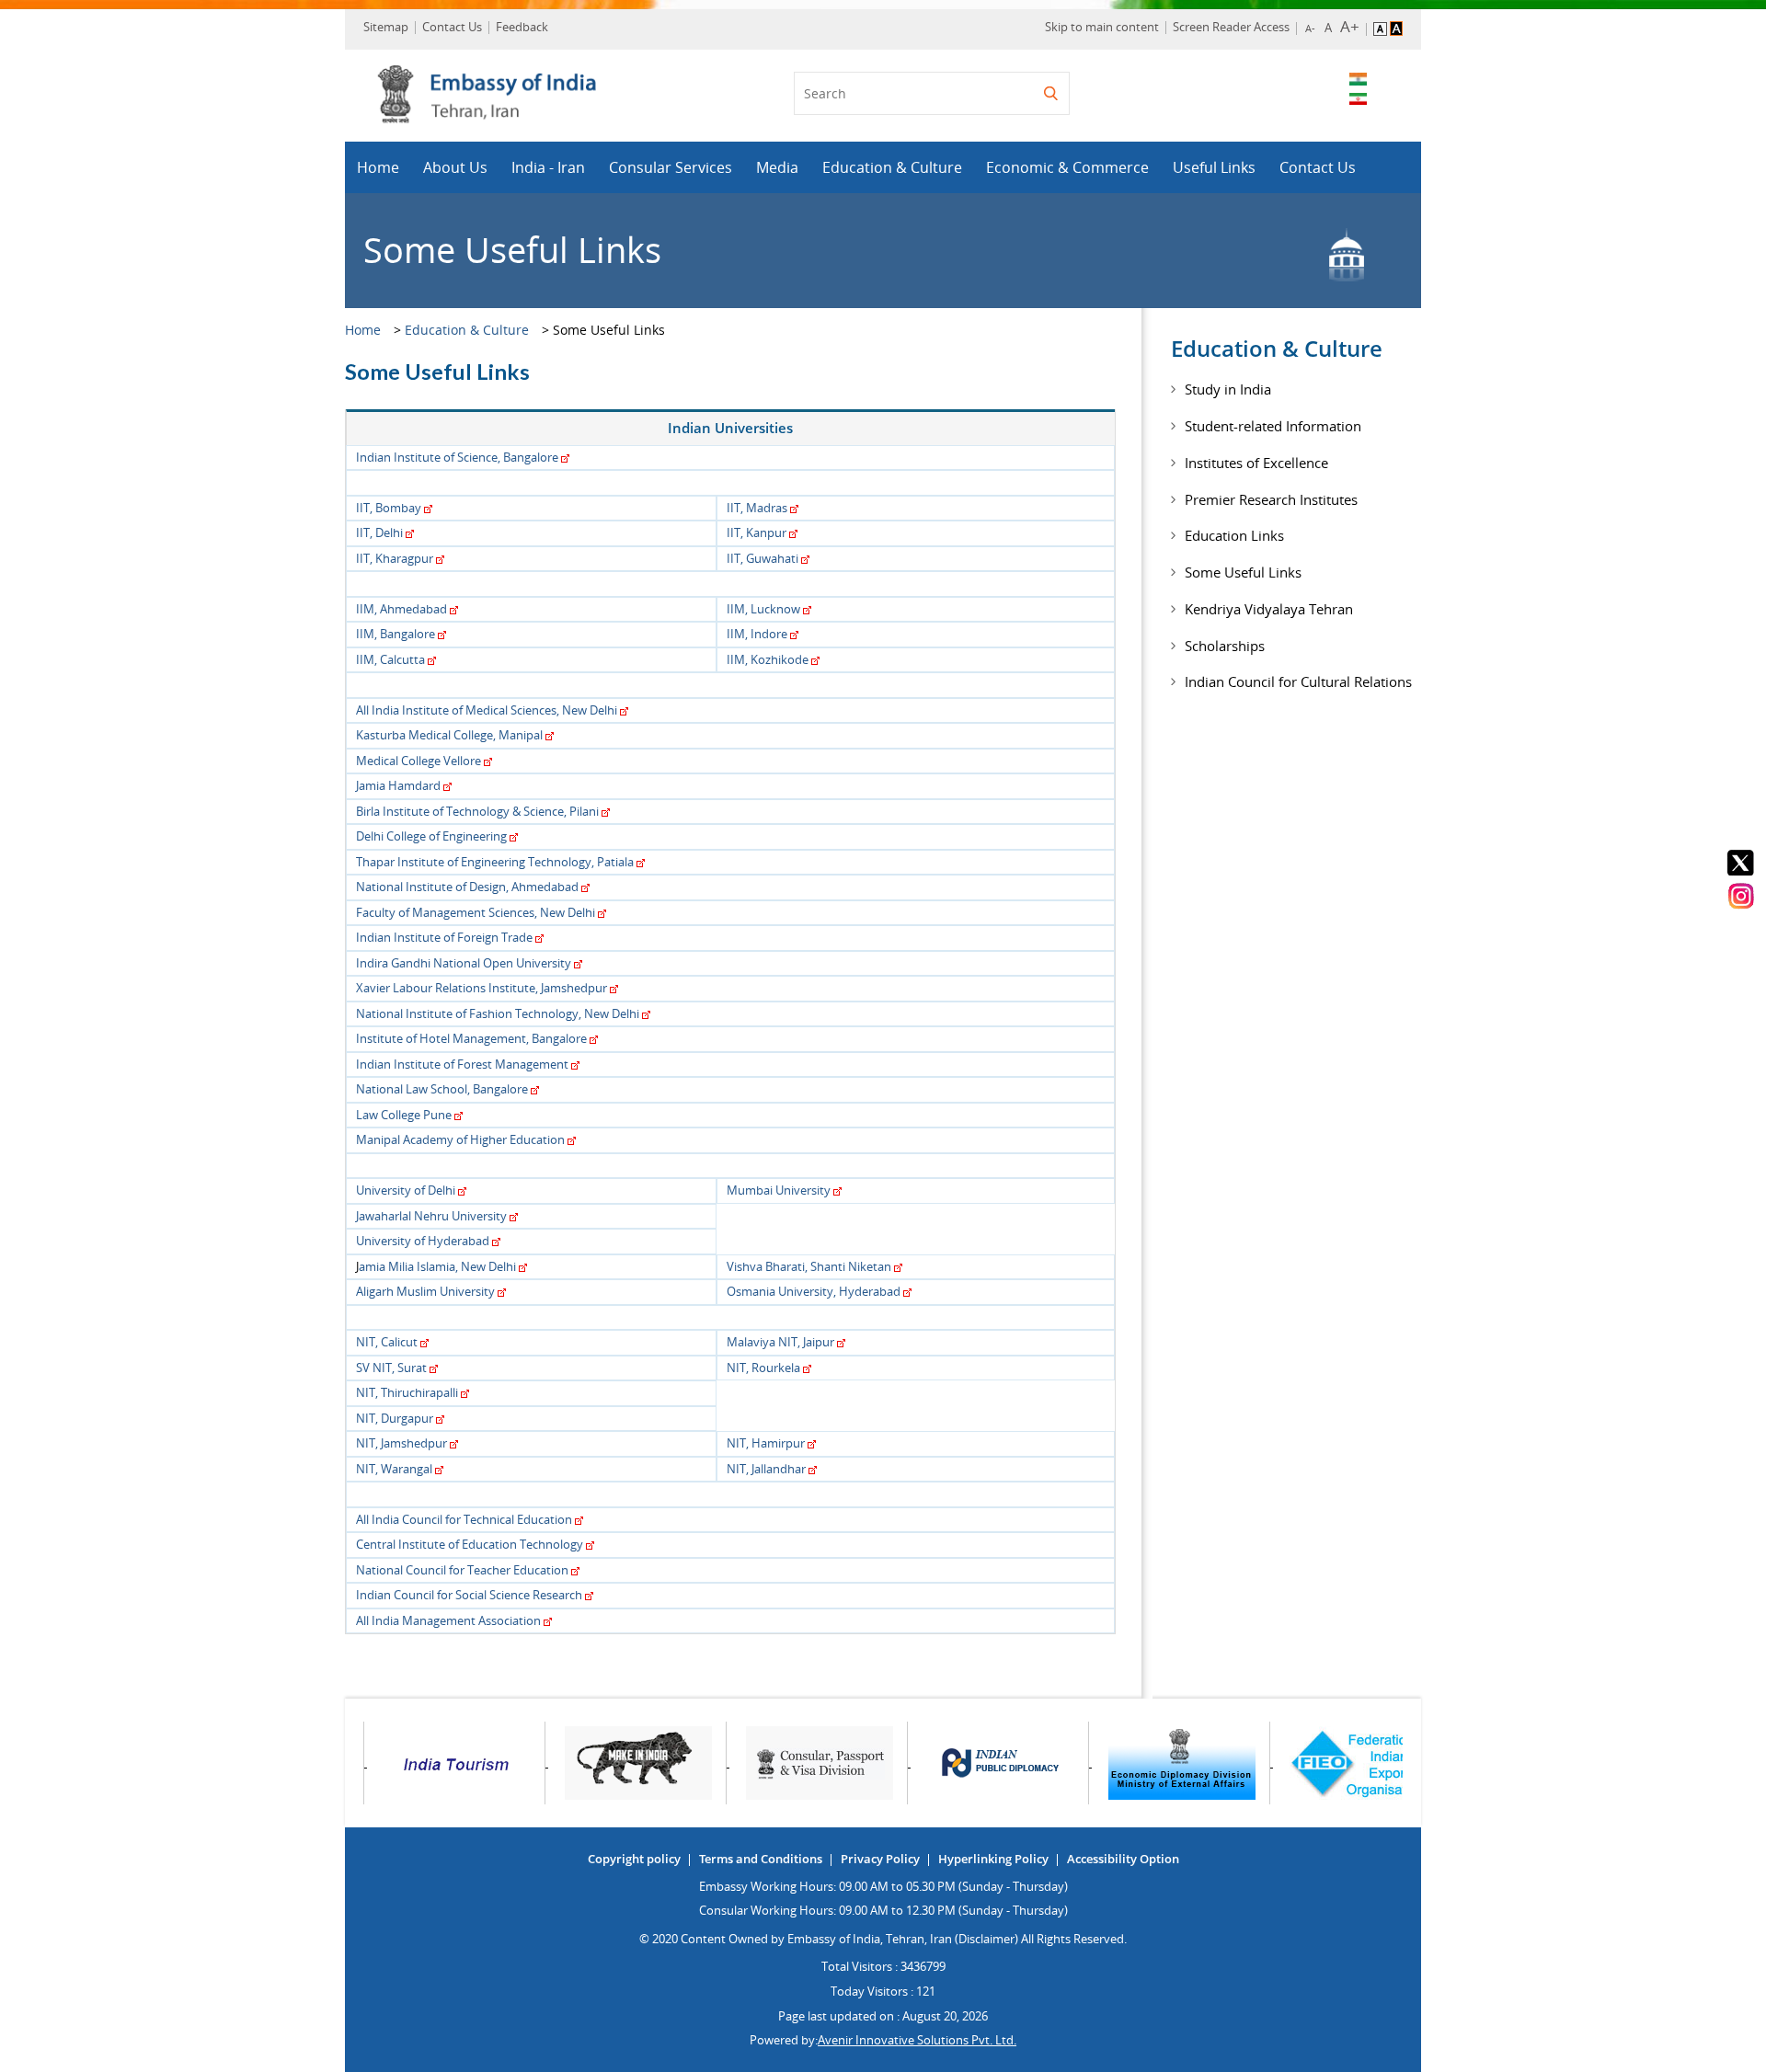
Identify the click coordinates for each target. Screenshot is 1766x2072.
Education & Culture (892, 167)
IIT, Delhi (379, 532)
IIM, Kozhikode (768, 659)
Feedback (522, 27)
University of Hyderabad (423, 1241)
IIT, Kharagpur (395, 558)
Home (378, 167)
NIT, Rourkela (763, 1368)
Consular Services (671, 167)
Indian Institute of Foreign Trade (444, 937)
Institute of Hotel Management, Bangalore (471, 1038)
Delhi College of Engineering (431, 836)
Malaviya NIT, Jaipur (780, 1342)
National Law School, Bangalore (442, 1089)
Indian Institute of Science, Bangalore (457, 457)
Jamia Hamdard (398, 785)
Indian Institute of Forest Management (462, 1064)
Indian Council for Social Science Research (469, 1595)
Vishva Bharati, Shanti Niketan (809, 1266)
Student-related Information (1273, 426)
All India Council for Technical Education (464, 1519)
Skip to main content (1102, 27)
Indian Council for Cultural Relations (1298, 681)
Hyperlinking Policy (993, 1859)
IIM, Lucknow (763, 609)
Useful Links (1214, 167)
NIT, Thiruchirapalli (407, 1392)
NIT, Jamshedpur (401, 1443)
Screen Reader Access (1231, 27)
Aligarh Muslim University (425, 1291)
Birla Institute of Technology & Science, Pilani (477, 811)
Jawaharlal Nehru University (431, 1216)
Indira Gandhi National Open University (464, 963)
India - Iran (548, 167)
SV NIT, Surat (391, 1368)
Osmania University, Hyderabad (814, 1291)
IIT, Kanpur (757, 532)
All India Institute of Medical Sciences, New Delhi (487, 710)
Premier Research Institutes (1271, 499)
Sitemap (386, 27)
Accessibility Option (1123, 1859)
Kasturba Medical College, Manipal (449, 735)
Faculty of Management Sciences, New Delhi (476, 912)
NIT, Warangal (394, 1469)
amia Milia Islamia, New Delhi (437, 1266)
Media (777, 167)
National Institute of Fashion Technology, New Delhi (498, 1013)
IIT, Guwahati (763, 558)
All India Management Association (448, 1620)
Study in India (1228, 389)
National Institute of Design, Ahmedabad (467, 887)
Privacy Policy (880, 1859)
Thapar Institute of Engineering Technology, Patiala (495, 862)
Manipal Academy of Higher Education (460, 1139)
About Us (455, 167)
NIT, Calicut (387, 1342)
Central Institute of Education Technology (470, 1544)
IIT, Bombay (389, 508)
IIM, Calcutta (390, 659)
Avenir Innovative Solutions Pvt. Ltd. (917, 2040)
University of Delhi (406, 1190)
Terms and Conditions (761, 1859)
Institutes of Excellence (1256, 463)
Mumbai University (779, 1190)
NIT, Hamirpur (766, 1443)
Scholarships (1225, 646)
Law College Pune (404, 1115)
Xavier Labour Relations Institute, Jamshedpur (482, 988)
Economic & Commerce (1067, 167)
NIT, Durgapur (395, 1418)
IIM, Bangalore (396, 634)
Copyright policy (634, 1859)
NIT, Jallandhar (766, 1469)
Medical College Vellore (419, 761)
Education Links (1234, 535)
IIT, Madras (757, 508)
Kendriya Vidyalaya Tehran (1269, 609)
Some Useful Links (1243, 572)
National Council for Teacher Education (462, 1570)
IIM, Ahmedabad (401, 609)
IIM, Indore (757, 634)
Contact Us (452, 27)
